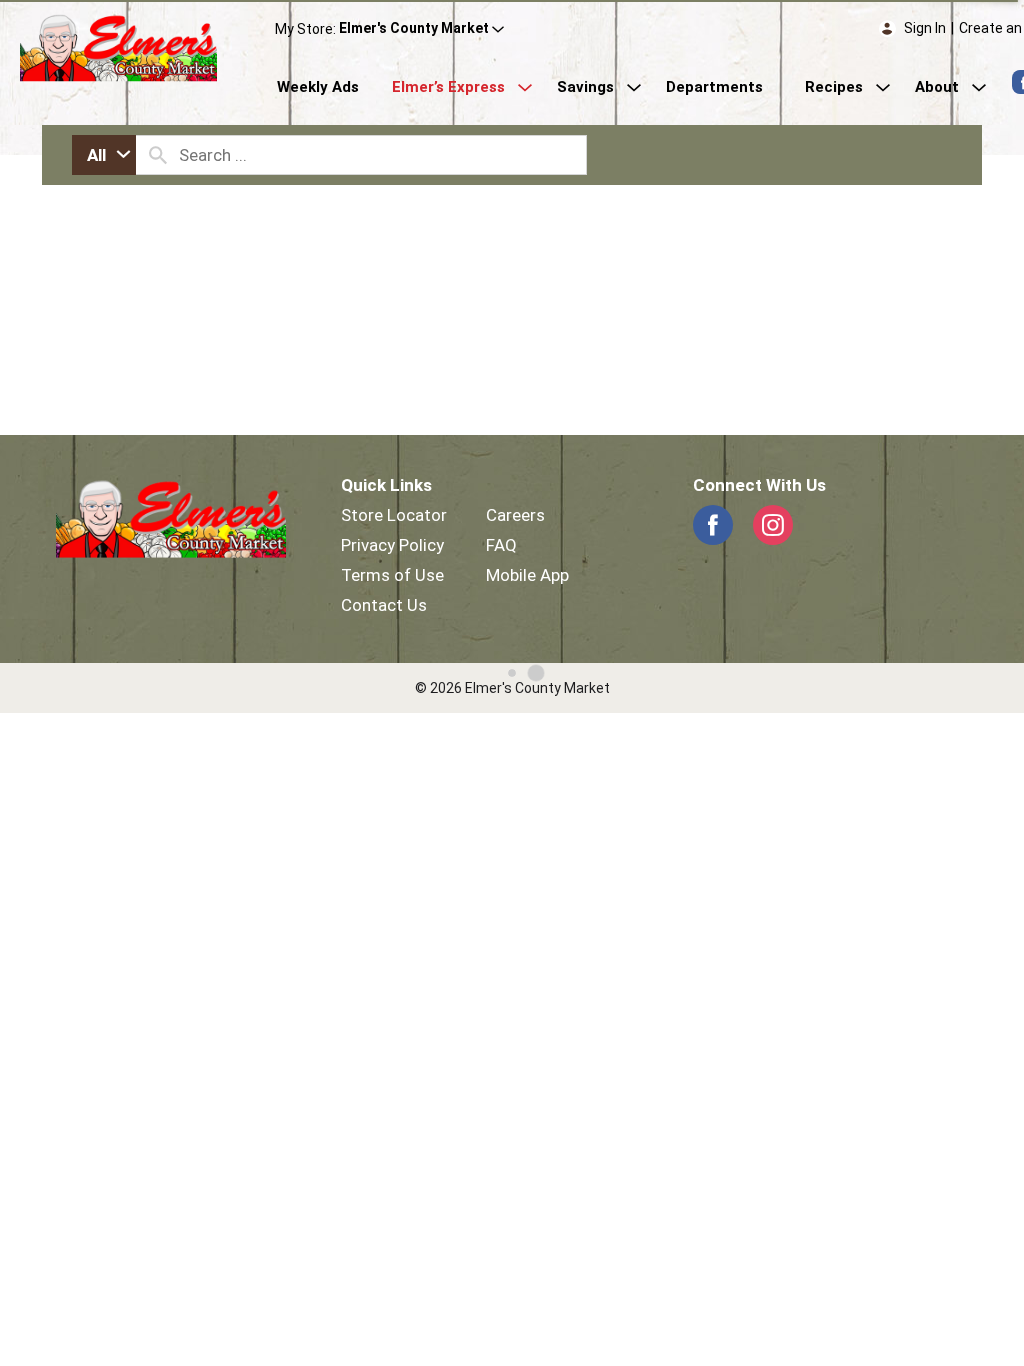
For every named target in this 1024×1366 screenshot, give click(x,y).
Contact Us (384, 605)
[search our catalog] (158, 155)
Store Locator (394, 515)
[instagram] (773, 525)
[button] (421, 29)
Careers (515, 515)
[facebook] (713, 525)
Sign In (925, 28)
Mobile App (527, 575)
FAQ (501, 545)
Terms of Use (392, 575)
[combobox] (104, 155)
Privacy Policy (392, 545)
